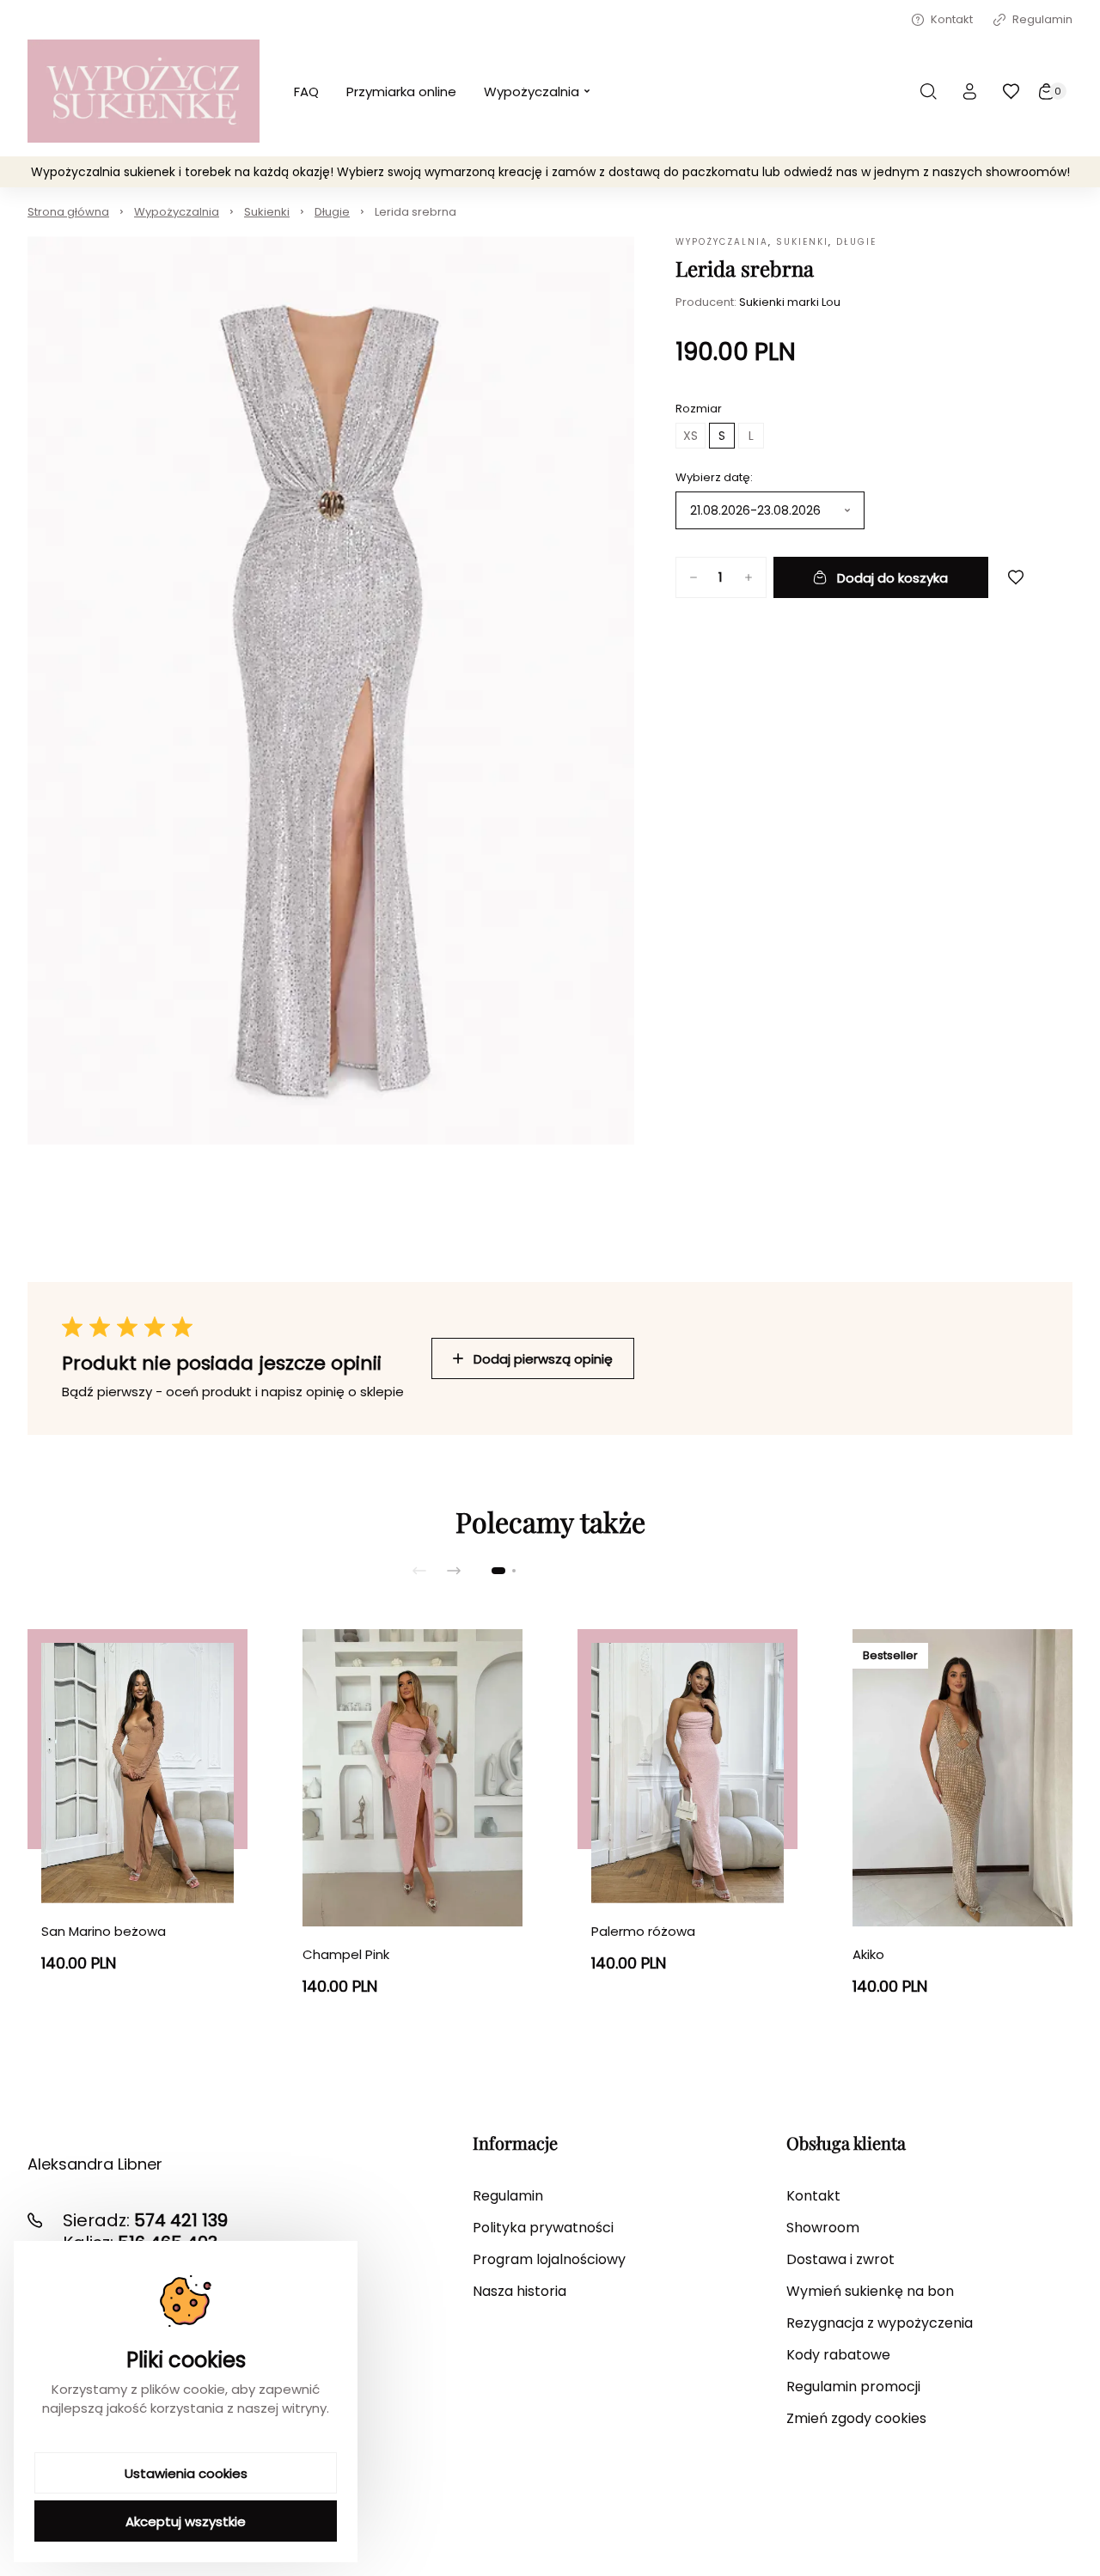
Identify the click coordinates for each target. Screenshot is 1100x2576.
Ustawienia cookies (186, 2473)
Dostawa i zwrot (840, 2259)
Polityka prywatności (543, 2228)
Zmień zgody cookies (856, 2418)
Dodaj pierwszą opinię (543, 1359)
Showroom (823, 2228)
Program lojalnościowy (549, 2259)
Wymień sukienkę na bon (870, 2291)
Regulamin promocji (853, 2387)
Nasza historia (519, 2291)
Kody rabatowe (838, 2355)
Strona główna (68, 212)
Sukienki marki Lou (790, 302)
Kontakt (952, 19)
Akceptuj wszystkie (186, 2521)
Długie (332, 212)
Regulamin (1042, 19)
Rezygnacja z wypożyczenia (880, 2323)
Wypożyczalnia (177, 212)
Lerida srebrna (416, 212)
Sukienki (267, 212)
